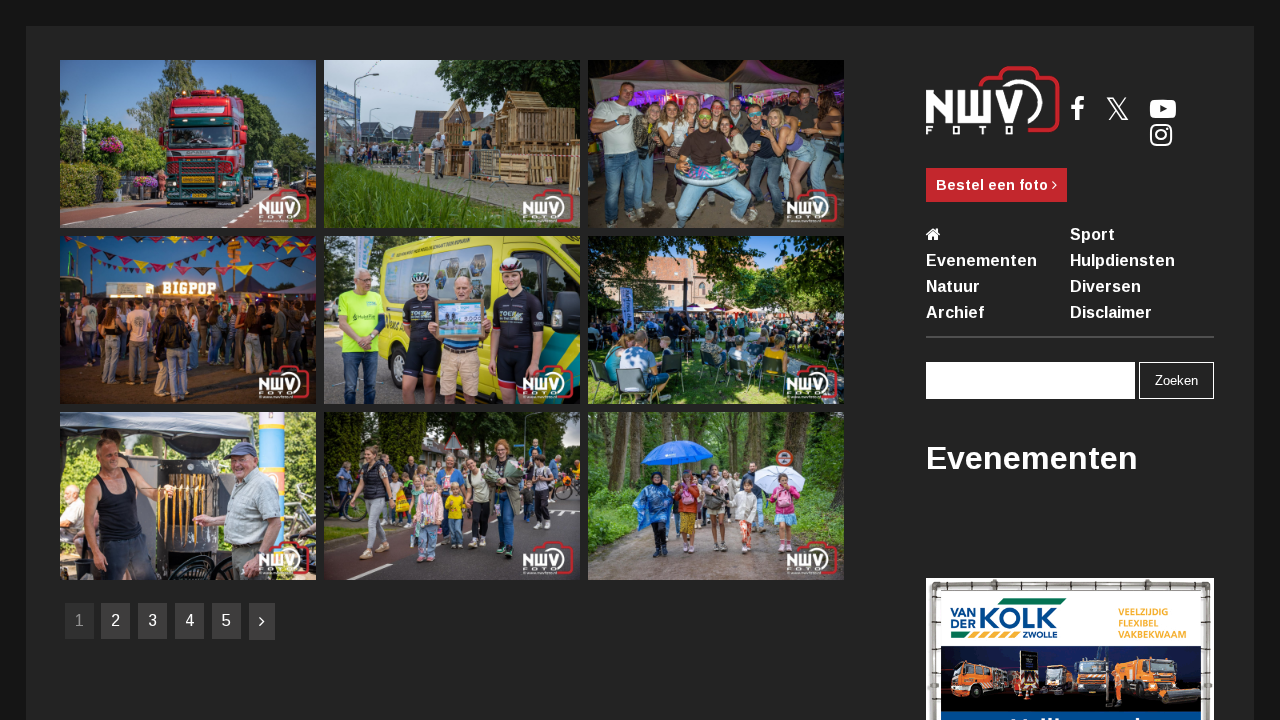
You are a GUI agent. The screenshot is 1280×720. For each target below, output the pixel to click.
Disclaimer (1111, 312)
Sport (1092, 234)
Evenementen (981, 260)
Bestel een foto (994, 185)
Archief (955, 312)
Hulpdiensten (1122, 260)
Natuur (953, 286)
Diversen (1105, 286)
